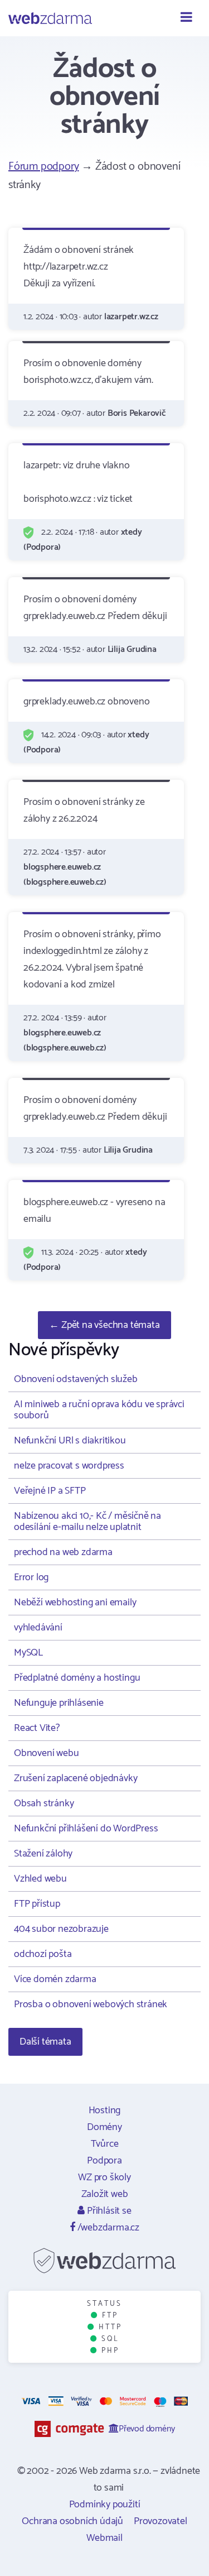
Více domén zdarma (55, 1979)
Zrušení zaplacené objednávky (76, 1778)
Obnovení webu (46, 1753)
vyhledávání (38, 1628)
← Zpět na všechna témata (104, 1325)
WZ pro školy (104, 2177)
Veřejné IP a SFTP (50, 1491)
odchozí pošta (43, 1954)
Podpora (104, 2161)
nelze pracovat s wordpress (69, 1466)
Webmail (104, 2538)
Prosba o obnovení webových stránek (91, 2004)
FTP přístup (37, 1904)
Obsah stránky (44, 1803)
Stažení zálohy (43, 1854)
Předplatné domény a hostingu (77, 1678)
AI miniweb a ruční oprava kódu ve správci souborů (99, 1410)
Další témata (45, 2042)
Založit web (105, 2194)
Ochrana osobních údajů (72, 2521)
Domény (104, 2127)
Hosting (105, 2110)
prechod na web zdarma (63, 1552)
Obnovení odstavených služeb (76, 1379)
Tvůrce (105, 2144)
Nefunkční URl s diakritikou (70, 1441)
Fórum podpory (43, 167)
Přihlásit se (108, 2211)
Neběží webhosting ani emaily (75, 1603)
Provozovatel (161, 2521)
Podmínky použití (105, 2505)
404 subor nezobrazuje (61, 1929)
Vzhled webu (40, 1879)
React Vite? (37, 1728)
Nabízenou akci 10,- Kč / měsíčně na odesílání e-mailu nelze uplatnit (88, 1522)
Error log (31, 1577)
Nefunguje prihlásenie (59, 1703)
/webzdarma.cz (107, 2228)
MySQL (28, 1653)
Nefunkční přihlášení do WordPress (86, 1829)
